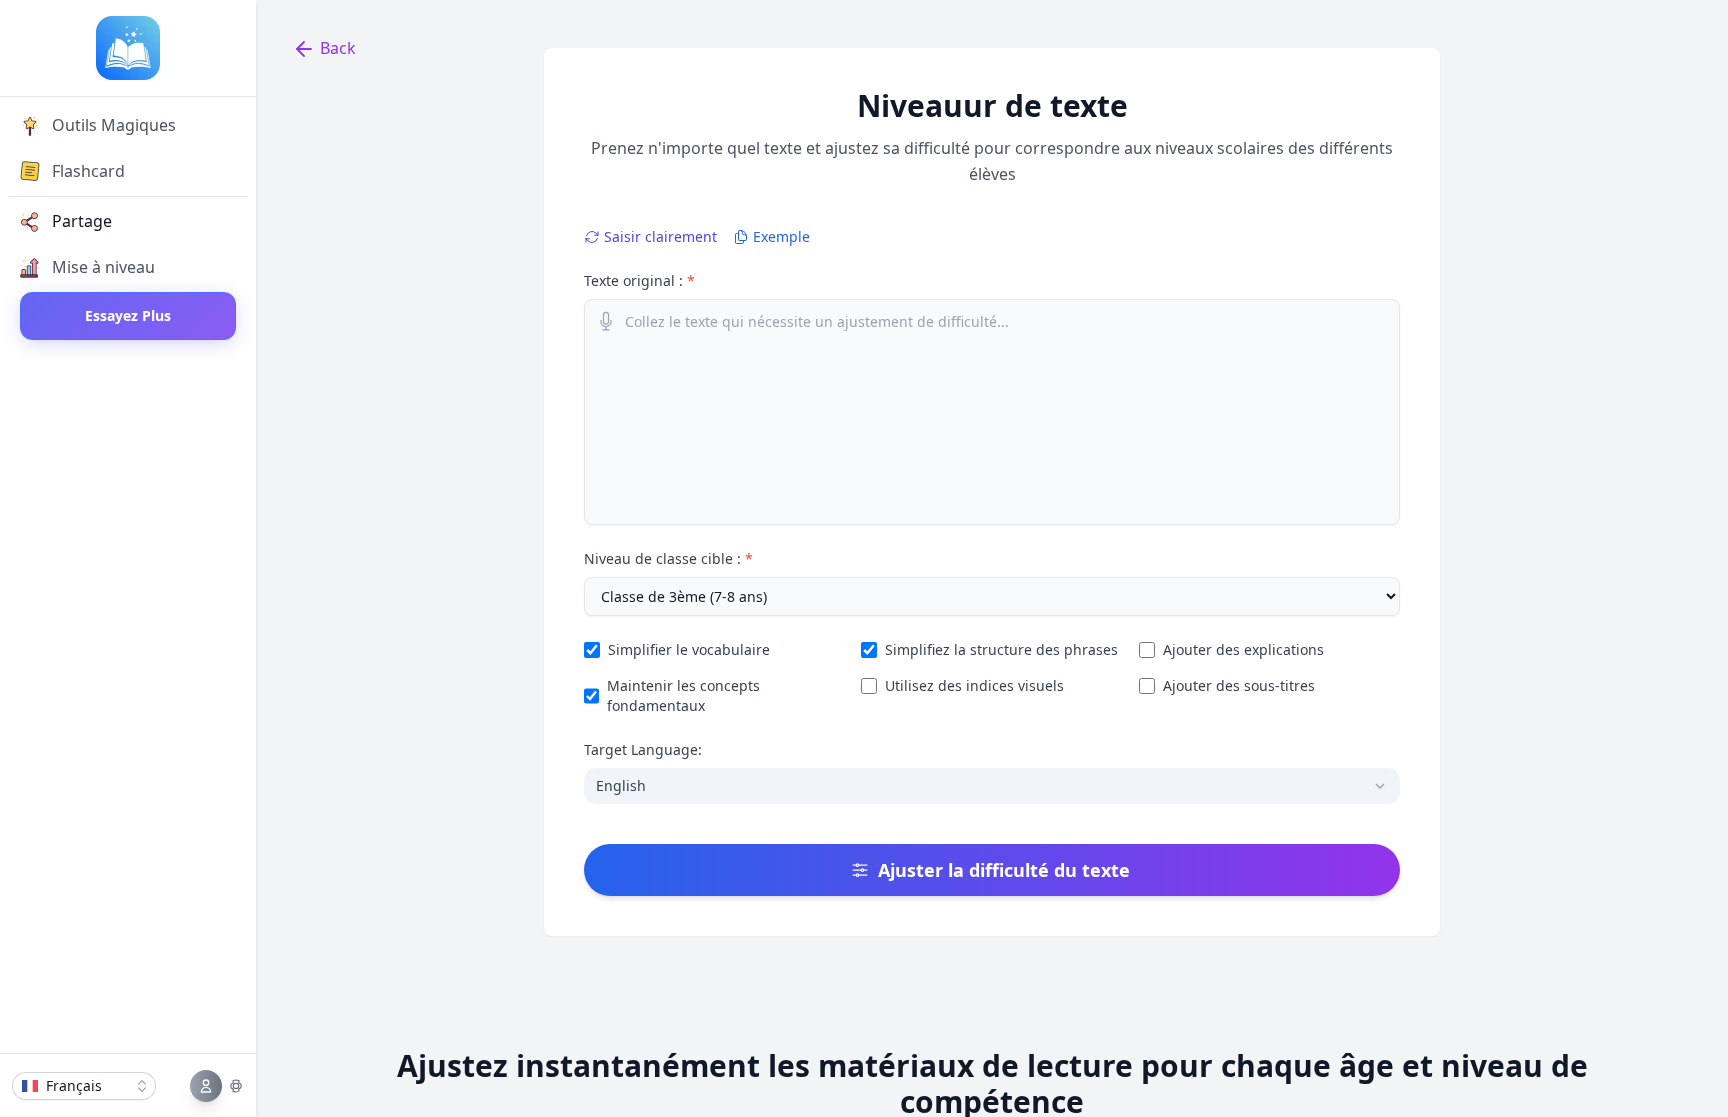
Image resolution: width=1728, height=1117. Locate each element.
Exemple (781, 236)
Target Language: (643, 749)
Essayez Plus (128, 315)
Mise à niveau (103, 267)
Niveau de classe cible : (668, 558)
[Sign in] (217, 1086)
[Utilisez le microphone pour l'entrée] (606, 321)
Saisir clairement (660, 236)
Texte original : (639, 280)
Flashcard (88, 171)
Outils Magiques (114, 125)
